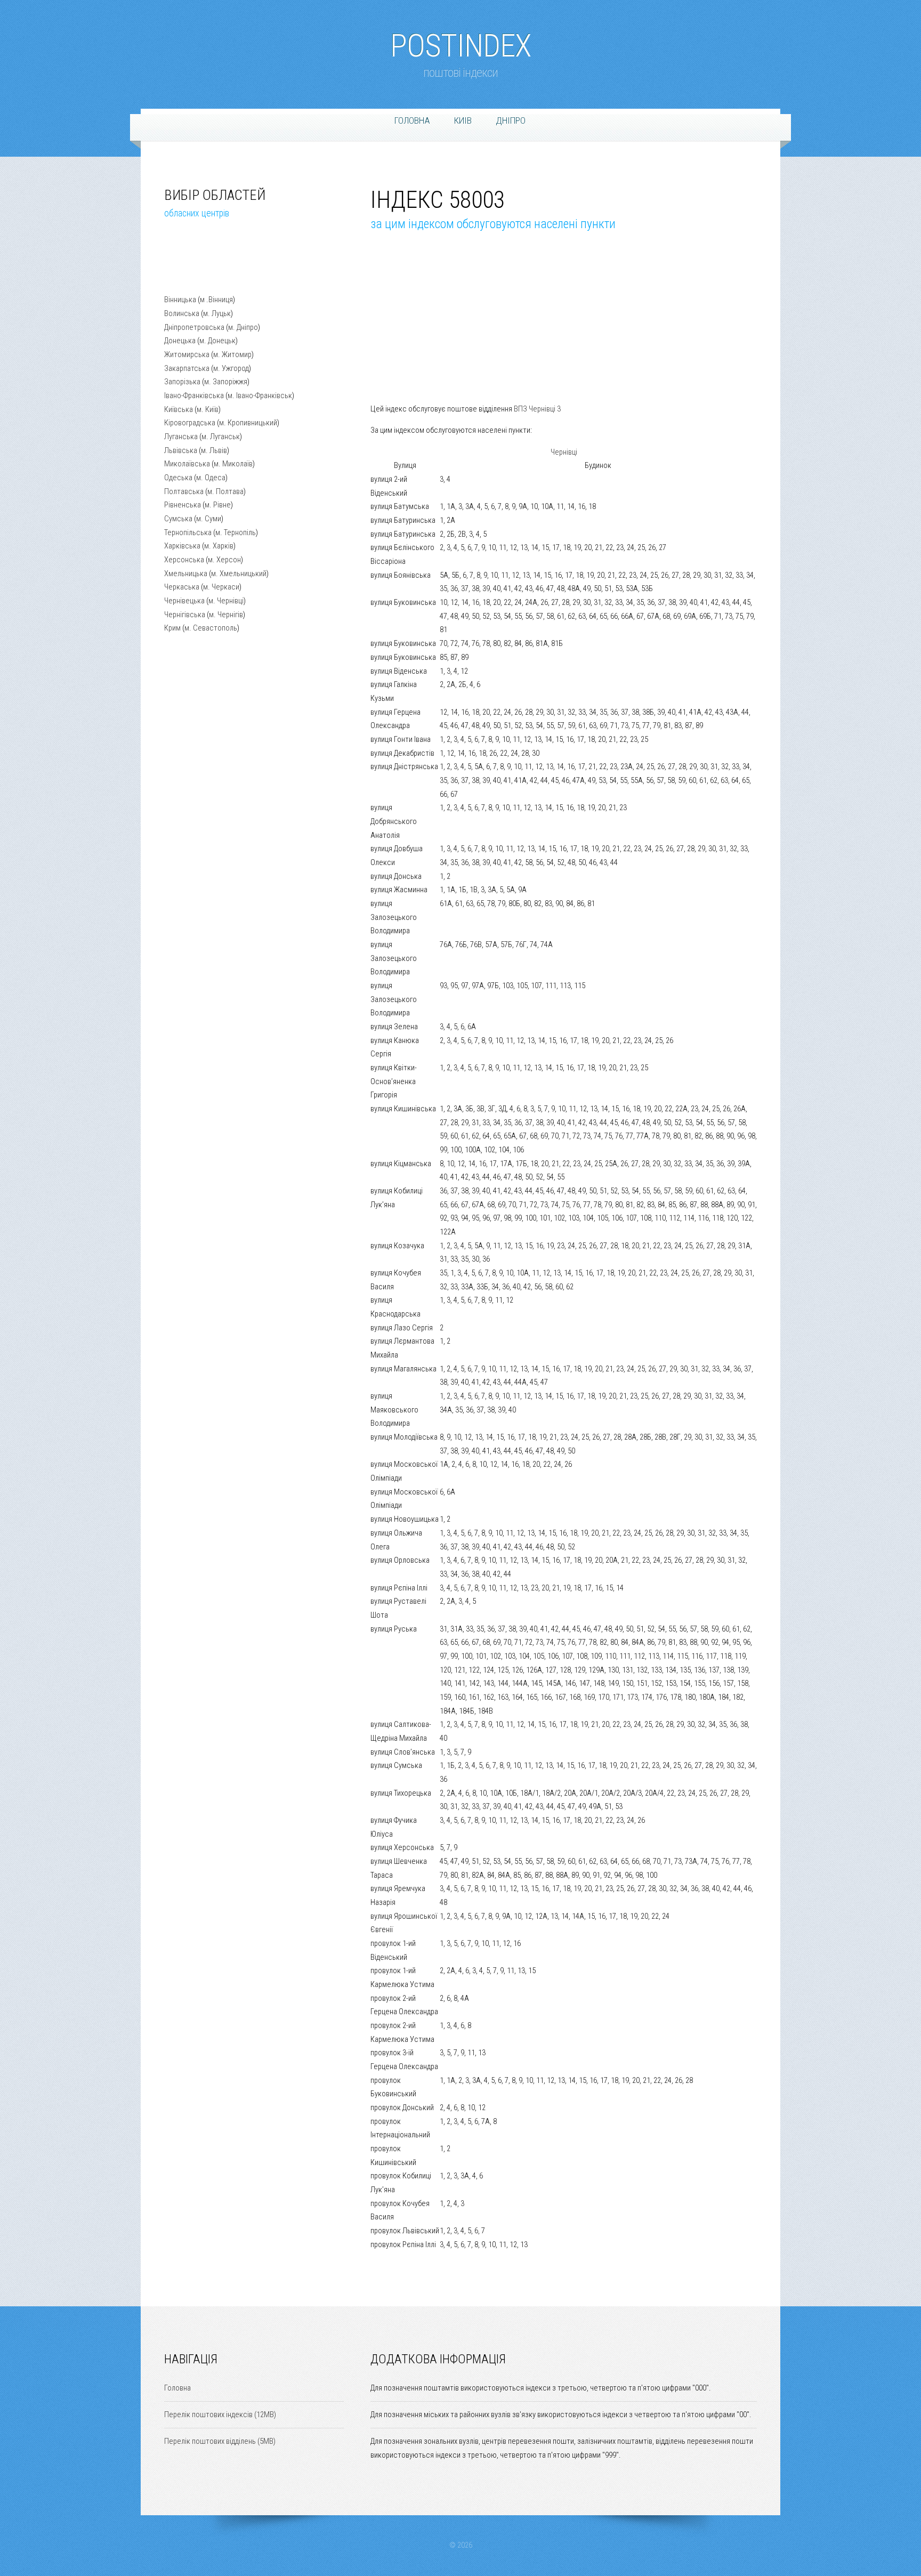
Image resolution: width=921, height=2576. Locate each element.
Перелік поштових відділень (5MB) (220, 2441)
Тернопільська (188, 532)
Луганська (181, 437)
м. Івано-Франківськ (260, 395)
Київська (179, 409)
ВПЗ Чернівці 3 (537, 409)
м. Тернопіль (236, 532)
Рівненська (183, 505)
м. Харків (219, 546)
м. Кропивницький (248, 423)
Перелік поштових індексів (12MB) (220, 2415)
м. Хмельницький (239, 574)
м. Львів (214, 450)
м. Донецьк (217, 341)
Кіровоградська (190, 423)
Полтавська (184, 491)
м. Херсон (224, 560)
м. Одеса (211, 478)
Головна (412, 120)
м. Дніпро (243, 327)
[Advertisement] (217, 265)
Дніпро (511, 120)
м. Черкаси (221, 587)
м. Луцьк (217, 313)
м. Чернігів (226, 615)
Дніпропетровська (194, 327)
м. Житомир (232, 354)
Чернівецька (184, 601)
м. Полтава (225, 491)
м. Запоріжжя (226, 382)
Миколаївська (187, 464)
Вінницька (180, 300)
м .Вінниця (216, 300)
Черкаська (182, 587)
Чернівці (564, 452)
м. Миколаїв (233, 464)
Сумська (178, 519)
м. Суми (209, 519)
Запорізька (182, 382)
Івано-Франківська (194, 395)
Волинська (182, 313)
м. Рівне (218, 505)
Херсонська (184, 560)
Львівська (181, 450)
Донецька (180, 341)
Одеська (178, 478)
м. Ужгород (231, 368)
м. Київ (208, 409)
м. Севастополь (211, 628)
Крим (172, 628)
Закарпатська (187, 368)
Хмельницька (186, 574)
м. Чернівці (226, 601)
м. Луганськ (221, 437)
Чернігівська (185, 615)
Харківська (182, 546)
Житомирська (187, 354)
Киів (463, 120)
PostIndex (461, 41)
